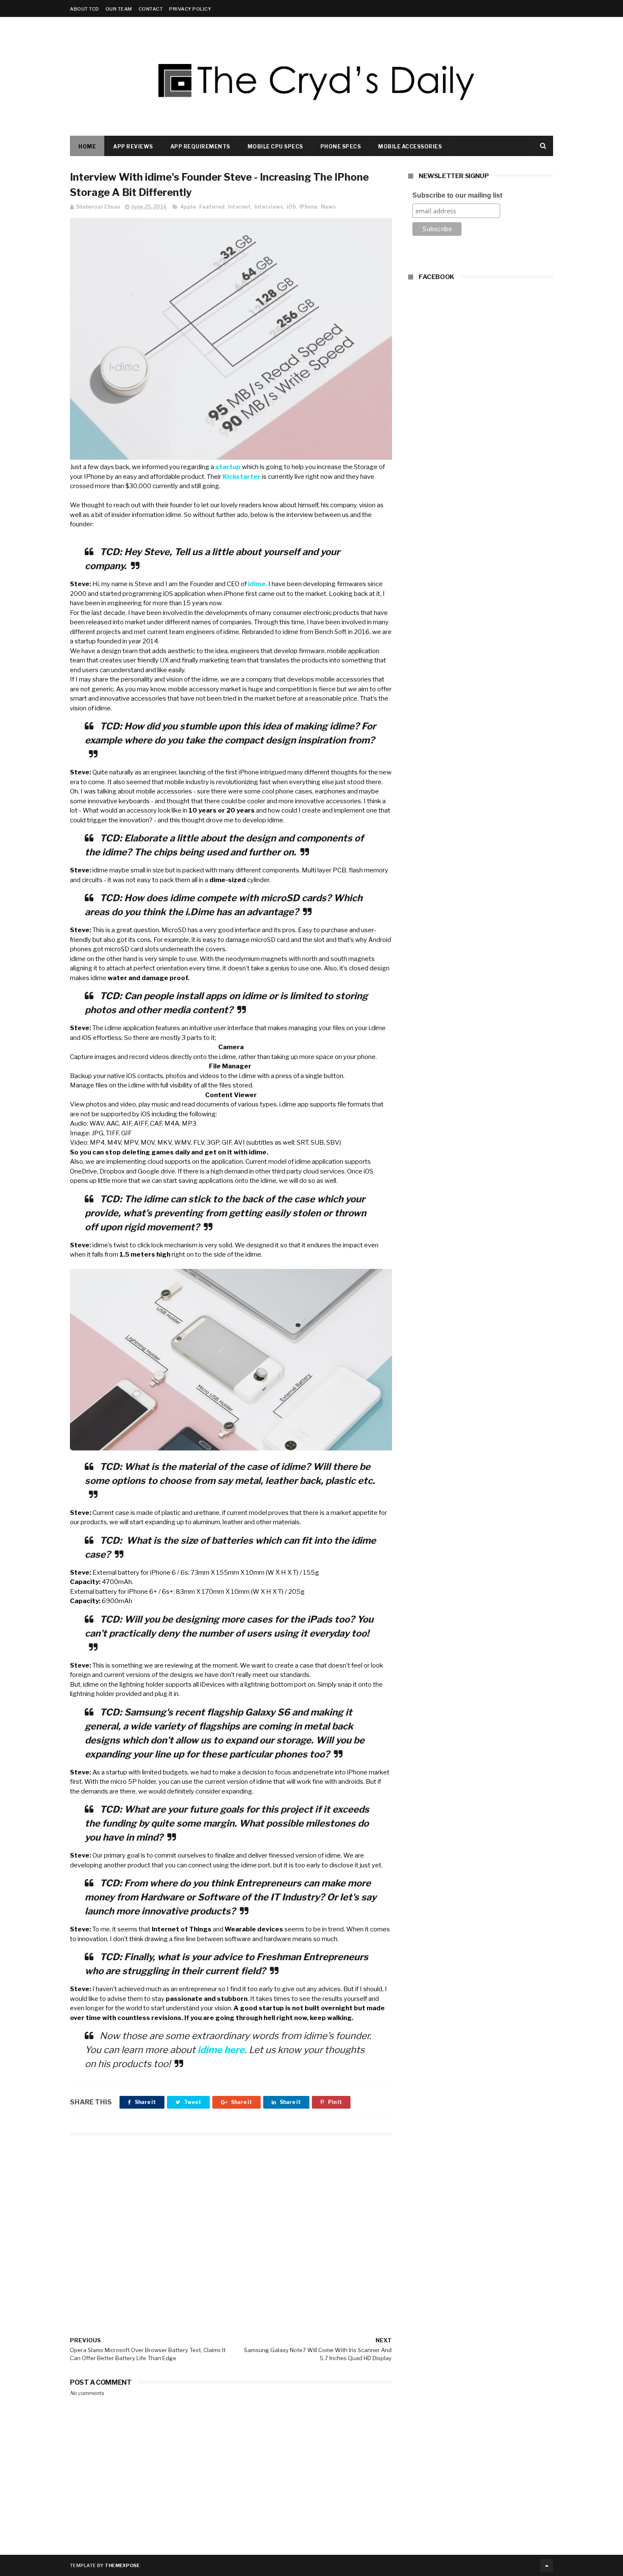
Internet (239, 207)
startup (228, 467)
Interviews (269, 207)
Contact (151, 9)
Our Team (119, 9)
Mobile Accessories (410, 147)
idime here (221, 2050)
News (328, 207)
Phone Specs (341, 147)
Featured (212, 207)
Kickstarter (242, 477)
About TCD (85, 9)
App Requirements (200, 147)
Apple (188, 207)
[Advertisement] (231, 2224)
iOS (291, 207)
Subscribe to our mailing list (457, 195)
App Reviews (133, 147)
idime (257, 584)
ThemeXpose (122, 2565)
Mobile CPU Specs (275, 147)
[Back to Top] (547, 2565)
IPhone (308, 207)
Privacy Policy (190, 9)
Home (87, 147)
